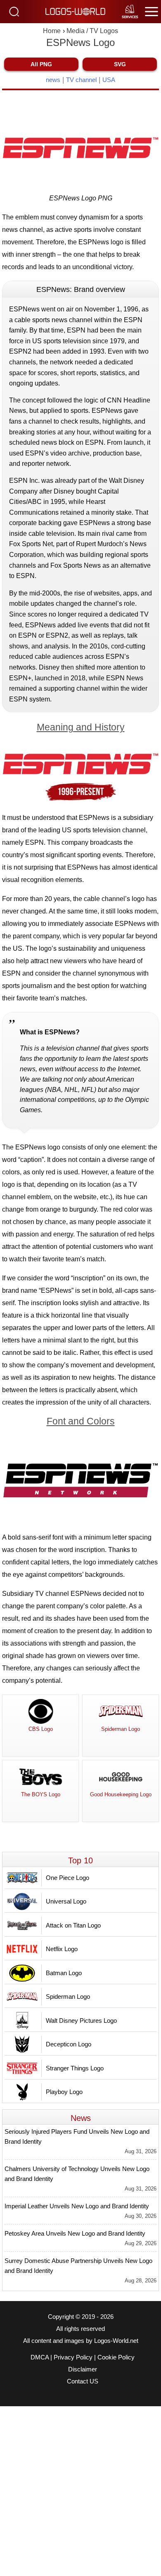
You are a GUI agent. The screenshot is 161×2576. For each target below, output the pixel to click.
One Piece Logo (67, 1878)
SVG (120, 64)
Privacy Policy (73, 2357)
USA (109, 80)
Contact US (83, 2381)
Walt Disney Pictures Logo (81, 2021)
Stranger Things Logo (75, 2068)
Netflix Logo (62, 1949)
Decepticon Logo (69, 2044)
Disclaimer (83, 2369)
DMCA (40, 2357)
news (53, 80)
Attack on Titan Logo (73, 1925)
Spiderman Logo (68, 1996)
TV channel (81, 80)
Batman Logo (64, 1973)
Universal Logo (66, 1901)
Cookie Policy (116, 2357)
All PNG (41, 64)
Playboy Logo (64, 2092)
